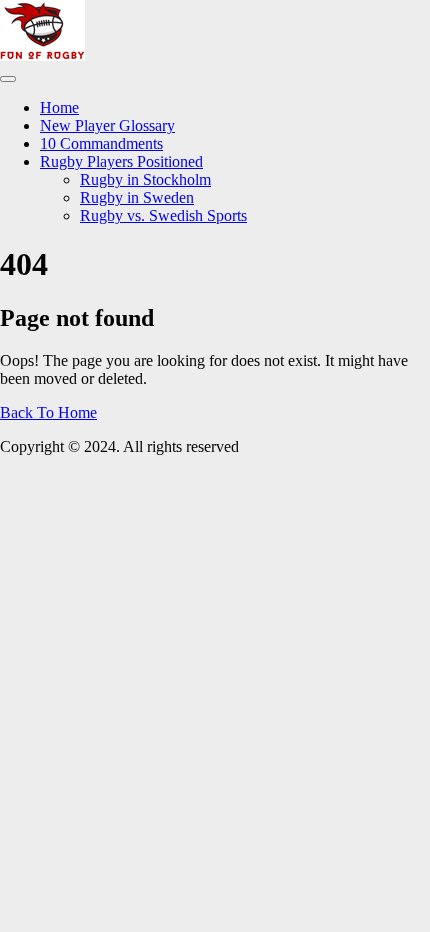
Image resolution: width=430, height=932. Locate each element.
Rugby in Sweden (137, 197)
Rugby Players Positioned (121, 161)
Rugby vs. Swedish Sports (163, 215)
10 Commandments (101, 143)
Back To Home (48, 412)
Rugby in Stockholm (145, 179)
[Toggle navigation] (8, 79)
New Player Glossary (107, 125)
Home (59, 107)
